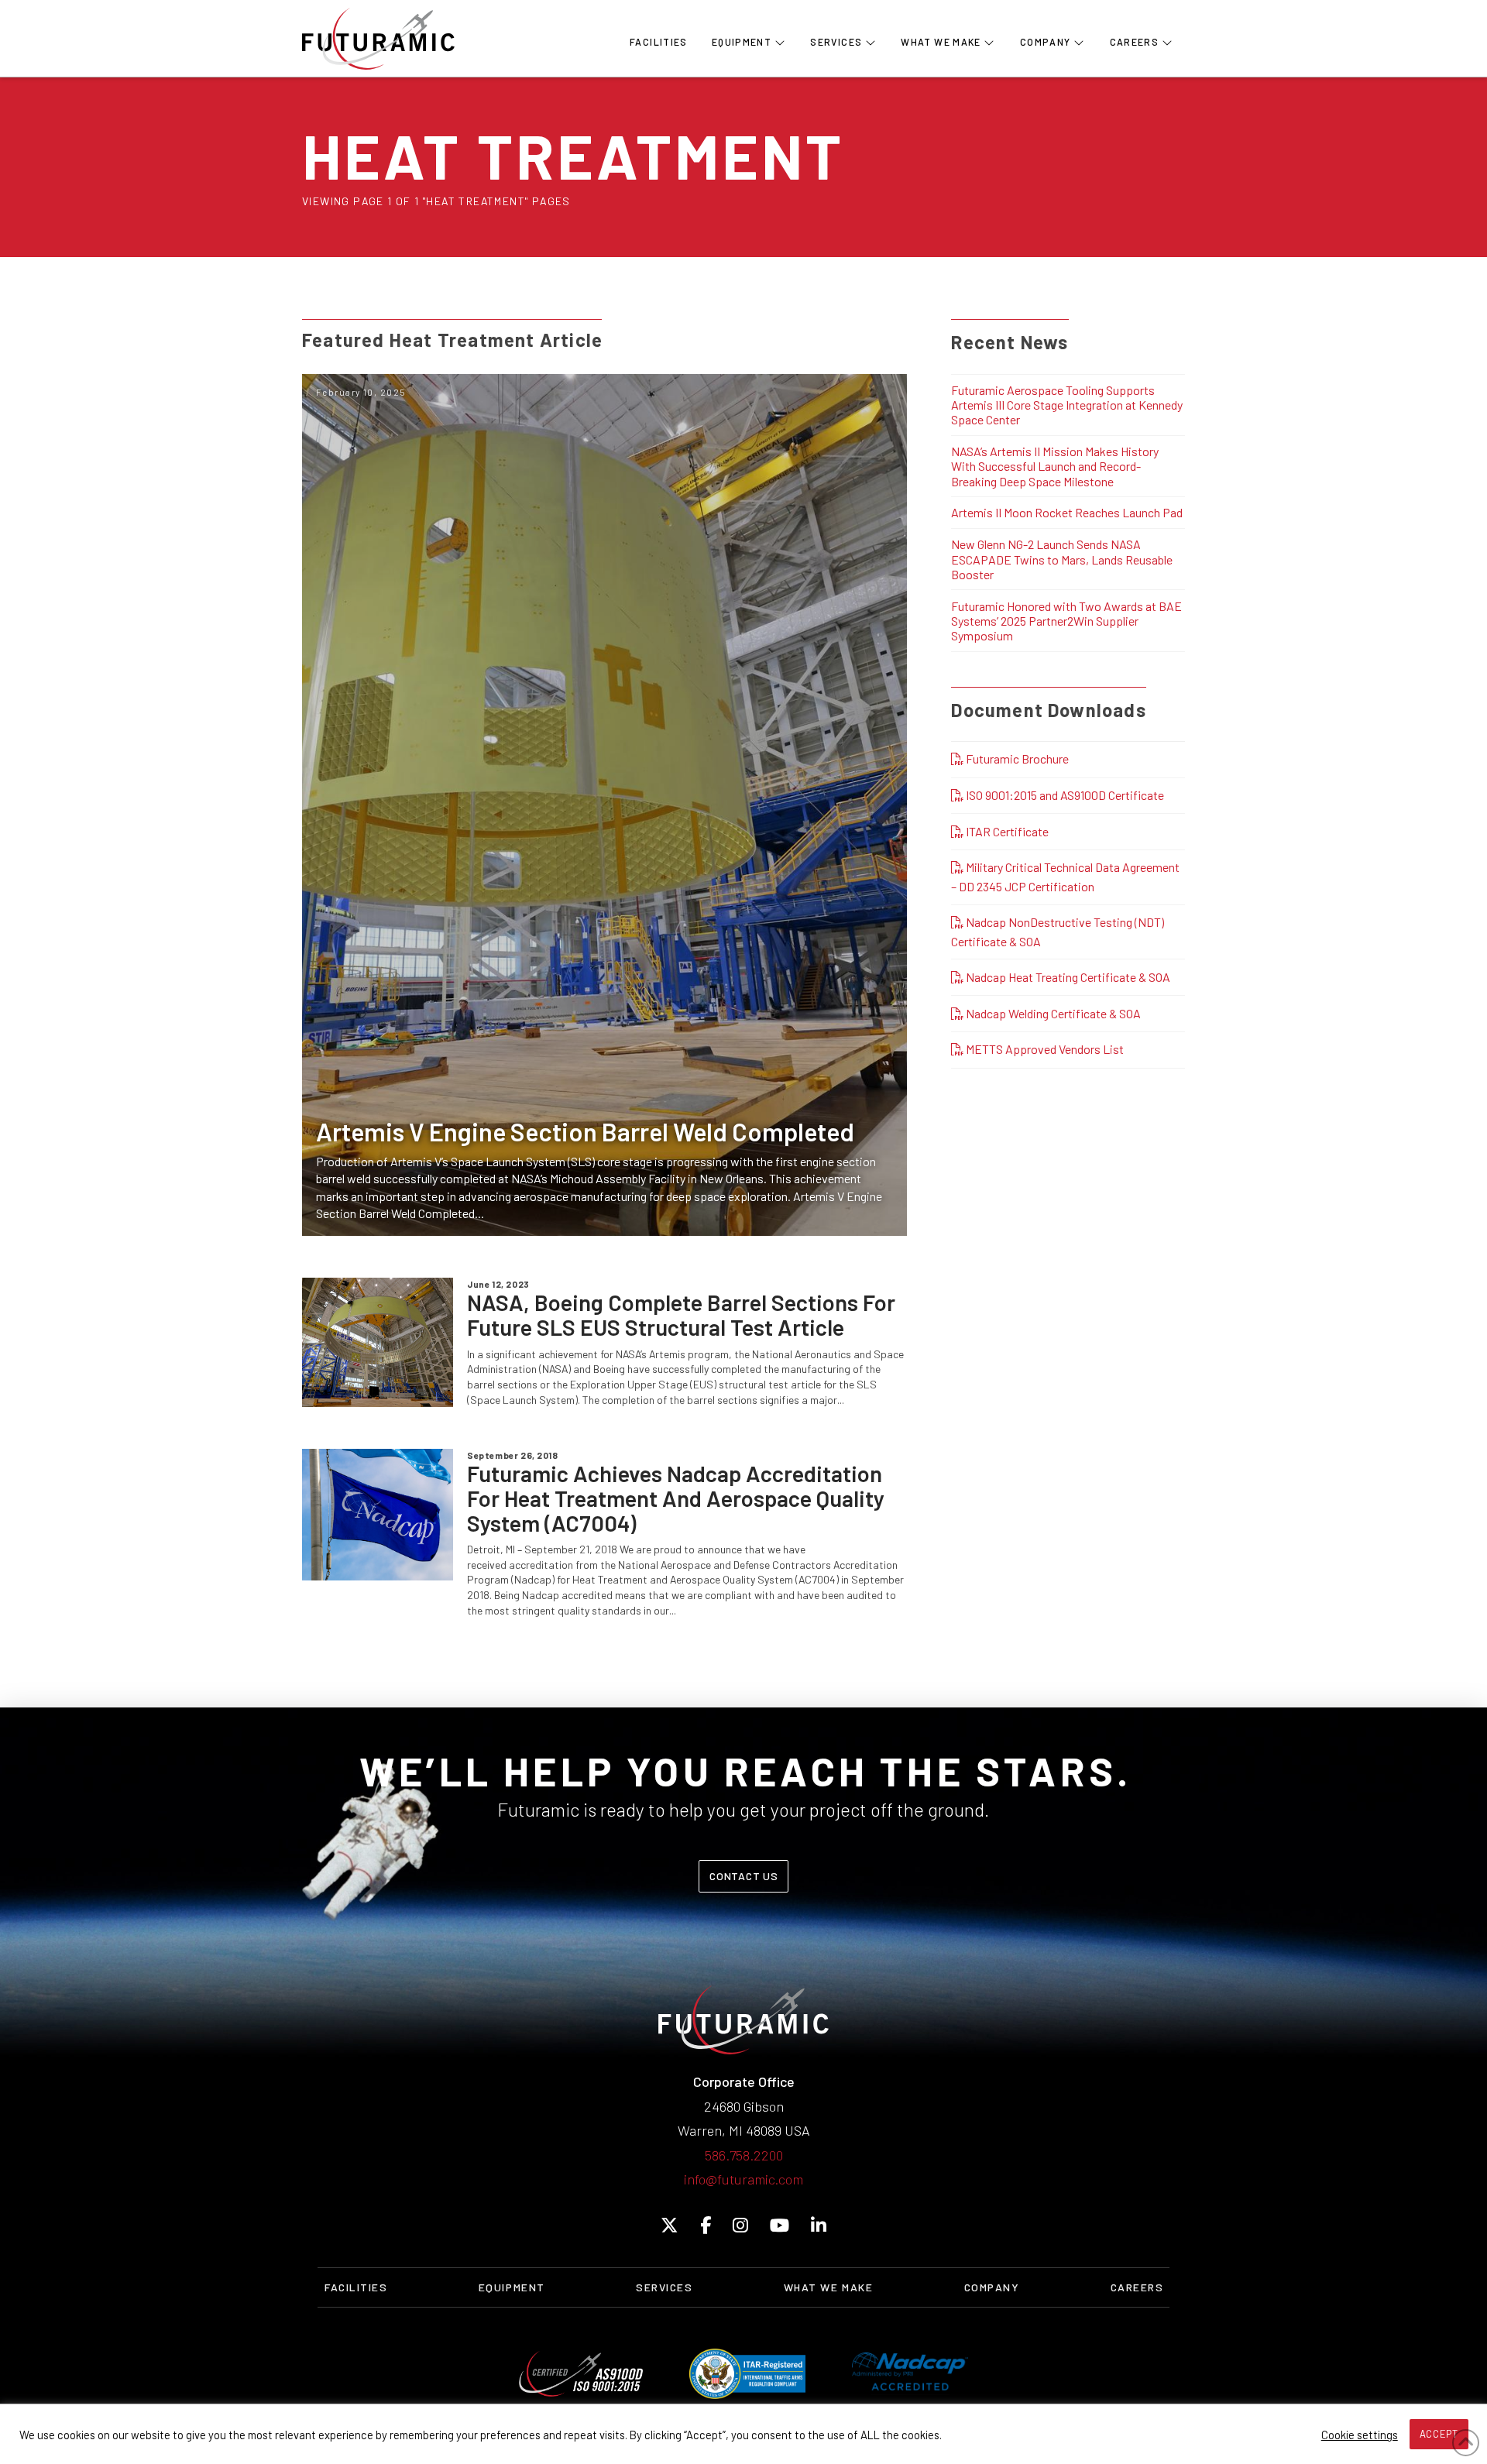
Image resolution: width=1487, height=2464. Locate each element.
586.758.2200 (744, 2155)
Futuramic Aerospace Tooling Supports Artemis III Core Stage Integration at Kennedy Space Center (1067, 405)
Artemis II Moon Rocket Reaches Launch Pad (1067, 512)
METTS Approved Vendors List (1044, 1049)
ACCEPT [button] (1439, 2434)
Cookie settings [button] (1360, 2435)
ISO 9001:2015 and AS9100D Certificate (1064, 795)
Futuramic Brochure (1016, 758)
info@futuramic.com (743, 2179)
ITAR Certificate (1006, 831)
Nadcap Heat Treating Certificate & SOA (1067, 977)
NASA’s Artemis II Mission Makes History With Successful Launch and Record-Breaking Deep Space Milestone (1055, 466)
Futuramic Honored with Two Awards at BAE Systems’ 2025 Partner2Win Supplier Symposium (1066, 621)
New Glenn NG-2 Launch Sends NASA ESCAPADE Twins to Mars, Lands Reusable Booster (1062, 559)
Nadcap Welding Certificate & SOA (1052, 1013)
